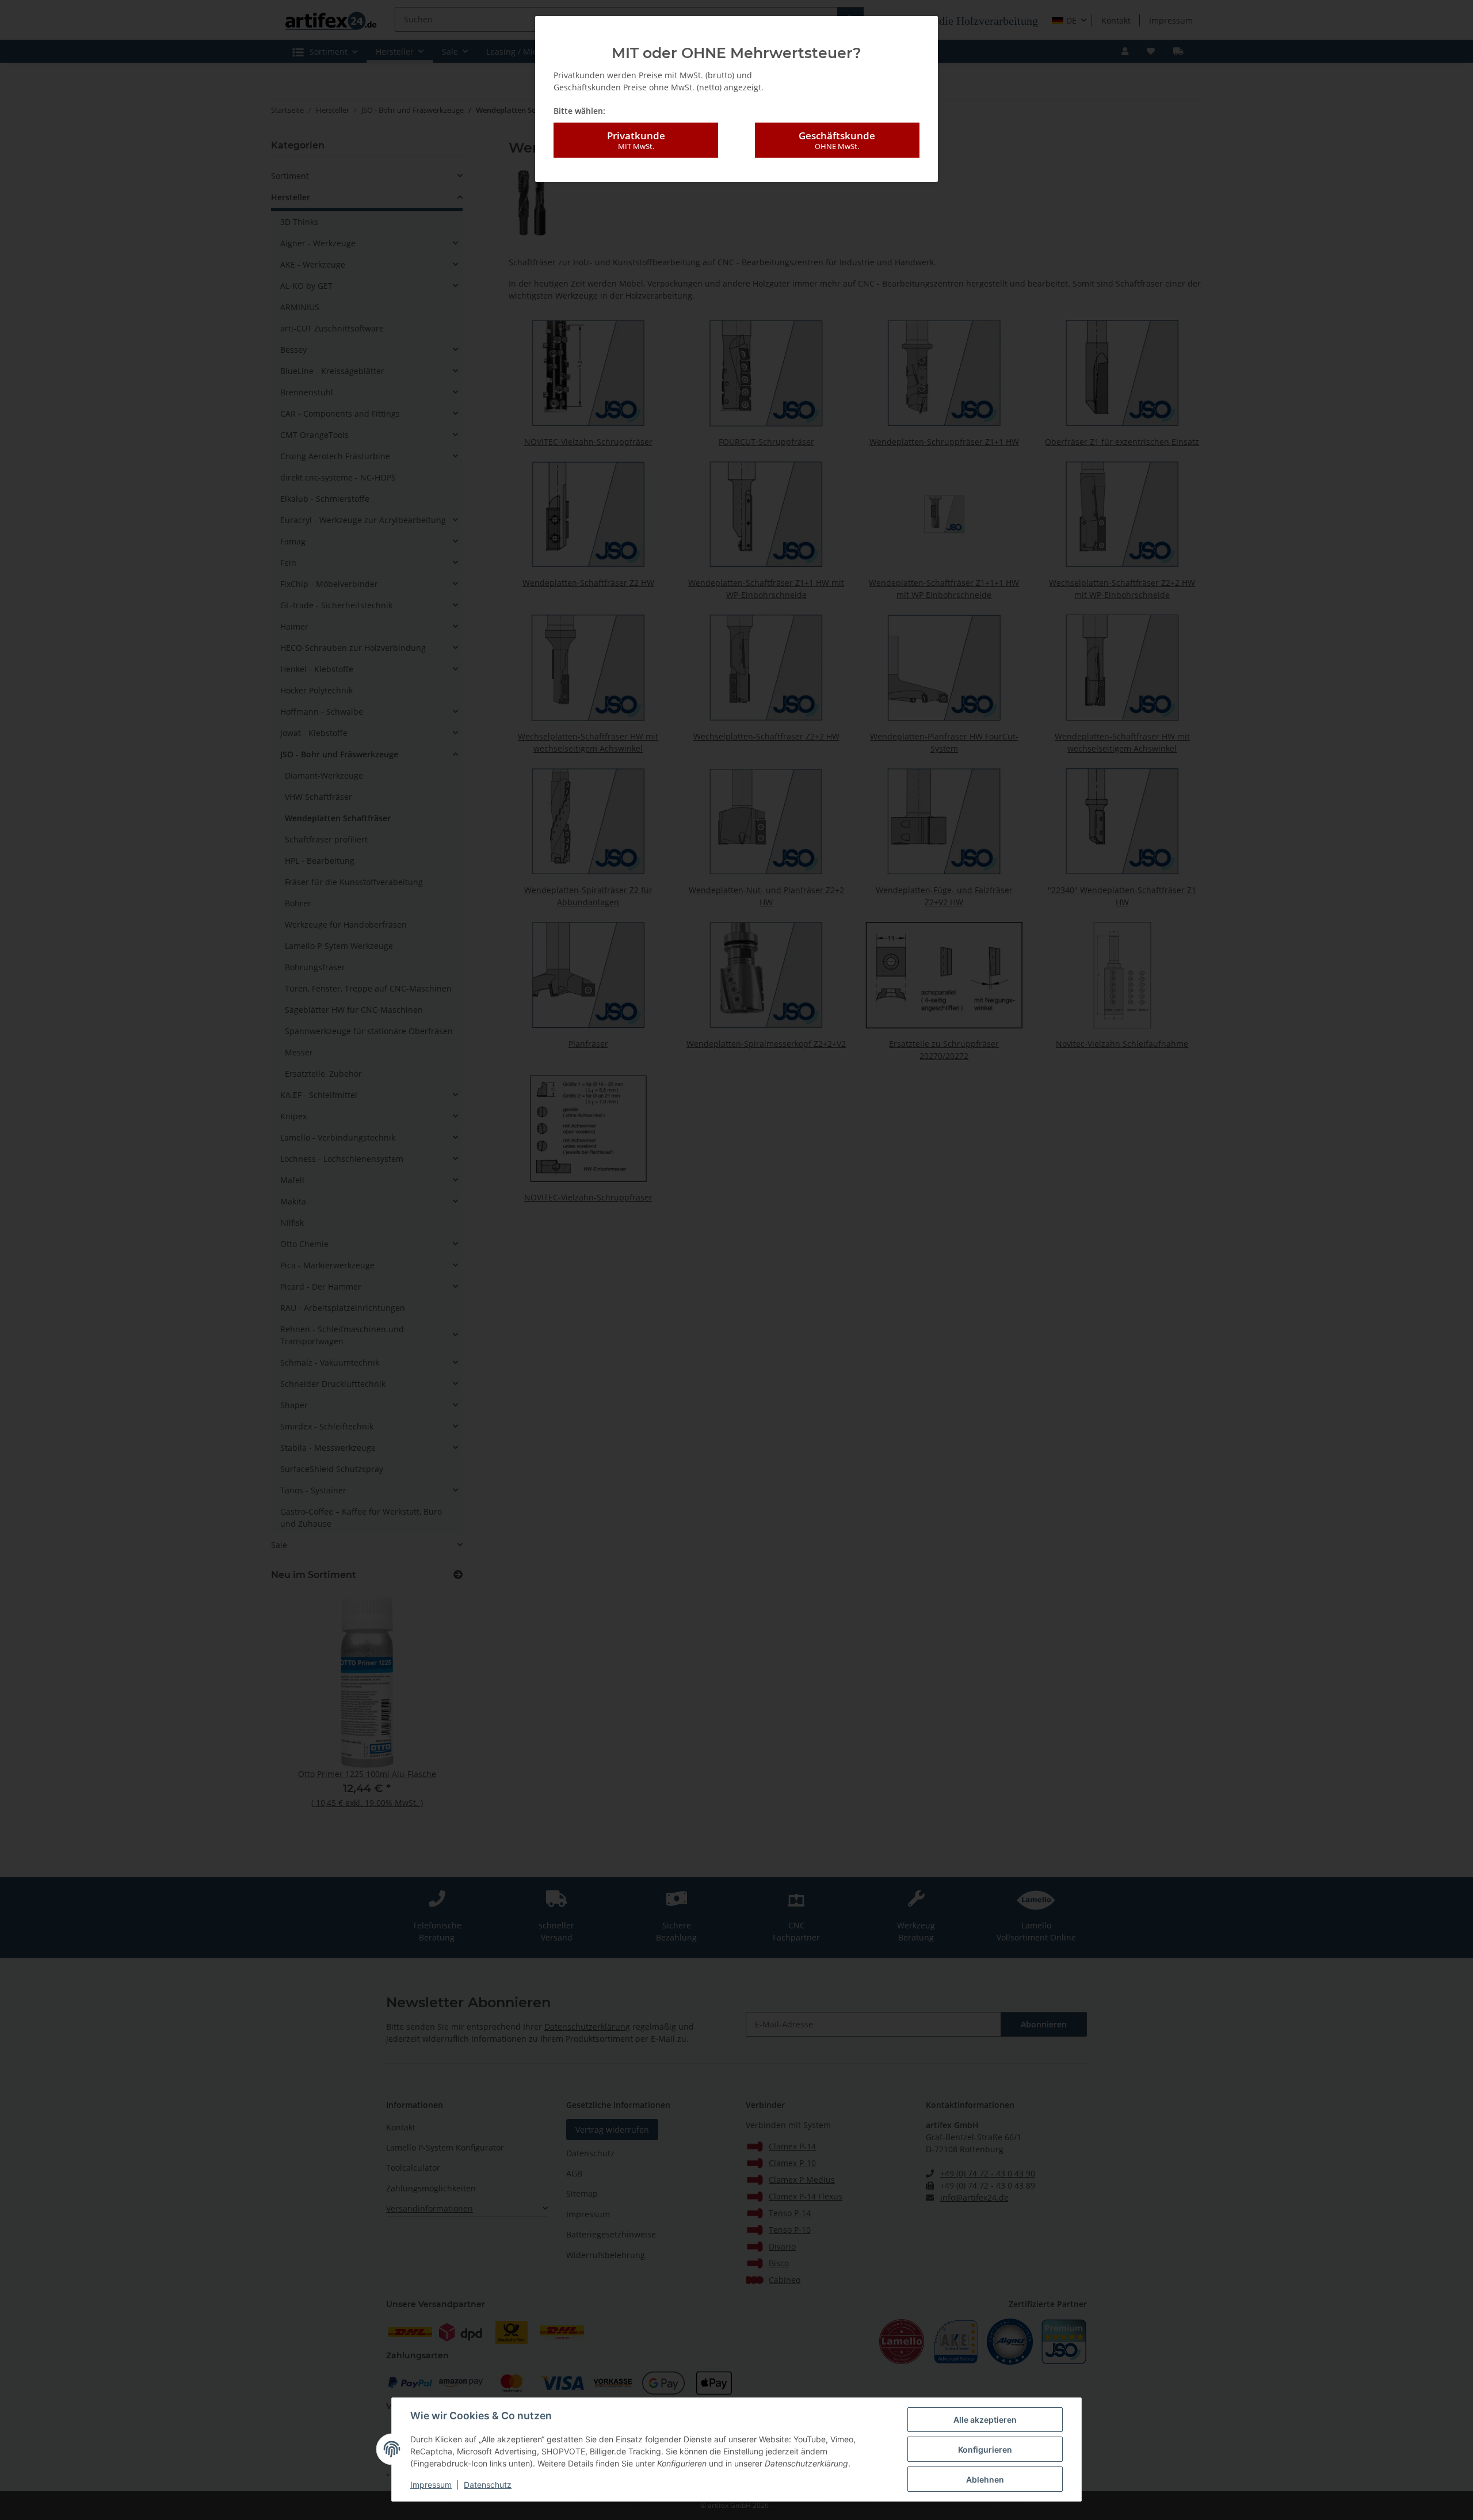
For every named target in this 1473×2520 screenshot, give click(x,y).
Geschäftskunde (837, 140)
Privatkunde (636, 140)
